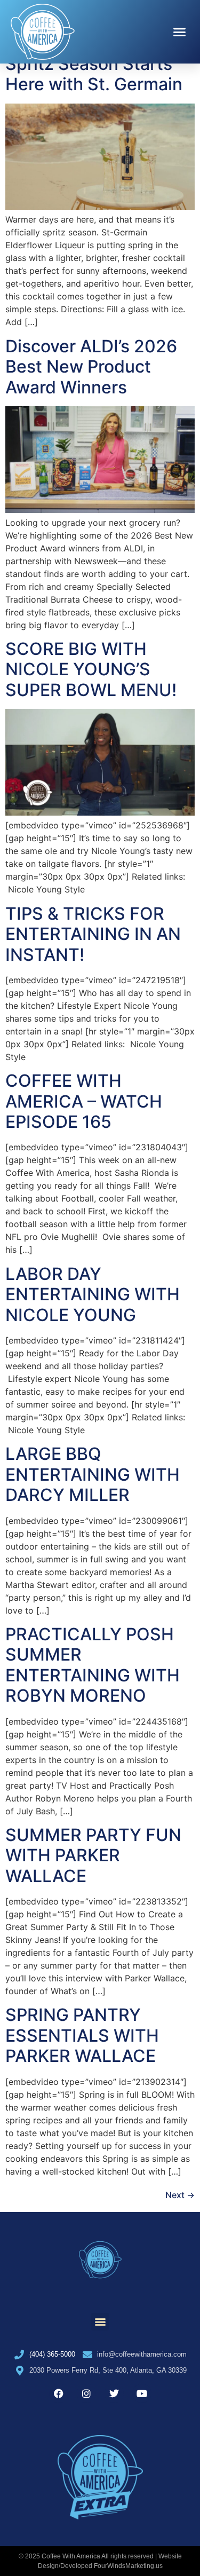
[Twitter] (114, 2393)
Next (180, 2195)
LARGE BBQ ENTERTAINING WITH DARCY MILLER (93, 1474)
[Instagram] (86, 2393)
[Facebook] (59, 2393)
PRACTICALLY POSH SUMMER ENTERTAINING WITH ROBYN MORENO (93, 1665)
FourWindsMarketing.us (128, 2566)
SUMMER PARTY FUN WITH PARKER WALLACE (93, 1855)
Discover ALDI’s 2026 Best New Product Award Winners (91, 367)
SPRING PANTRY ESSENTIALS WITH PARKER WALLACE (82, 2035)
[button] (180, 32)
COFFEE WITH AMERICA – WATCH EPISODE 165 (84, 1101)
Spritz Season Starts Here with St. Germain (94, 74)
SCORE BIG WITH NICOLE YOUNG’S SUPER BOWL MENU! (91, 669)
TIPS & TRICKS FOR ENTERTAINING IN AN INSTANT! (93, 934)
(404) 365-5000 (52, 2354)
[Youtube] (142, 2393)
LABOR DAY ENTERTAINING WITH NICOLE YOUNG (93, 1294)
